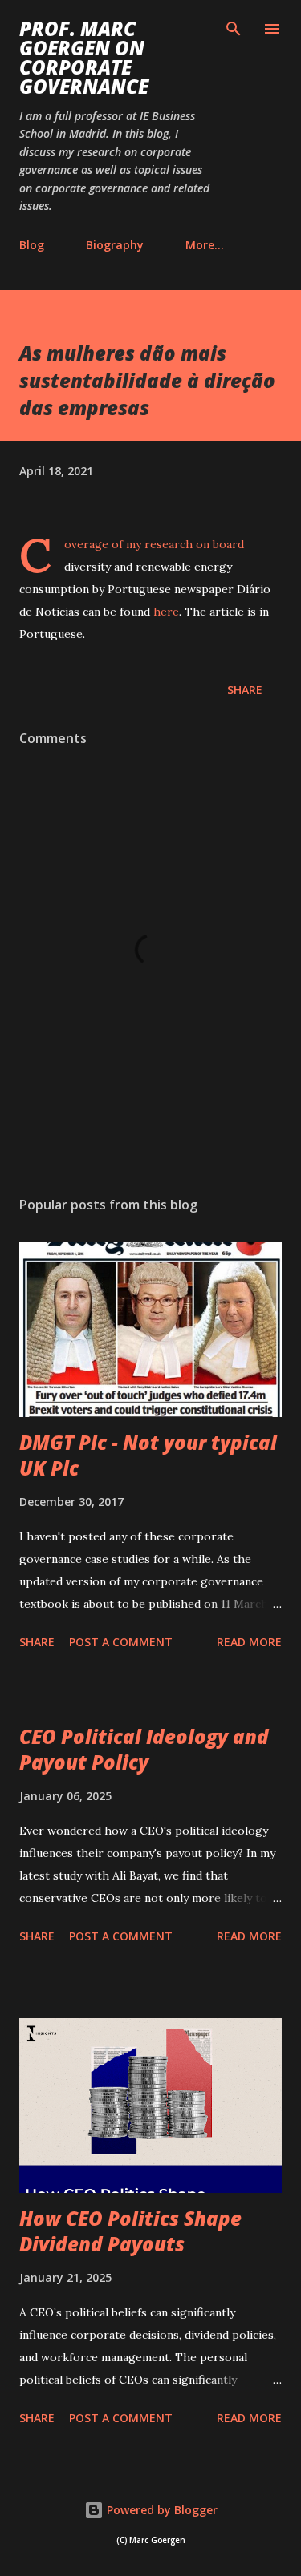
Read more (249, 1642)
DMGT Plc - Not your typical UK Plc (148, 1455)
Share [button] (245, 690)
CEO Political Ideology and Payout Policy (144, 1749)
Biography (115, 245)
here (166, 612)
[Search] (234, 29)
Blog (32, 245)
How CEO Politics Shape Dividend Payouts (130, 2231)
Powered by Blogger (161, 2510)
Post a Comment (121, 1642)
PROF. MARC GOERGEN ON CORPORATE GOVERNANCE (84, 57)
